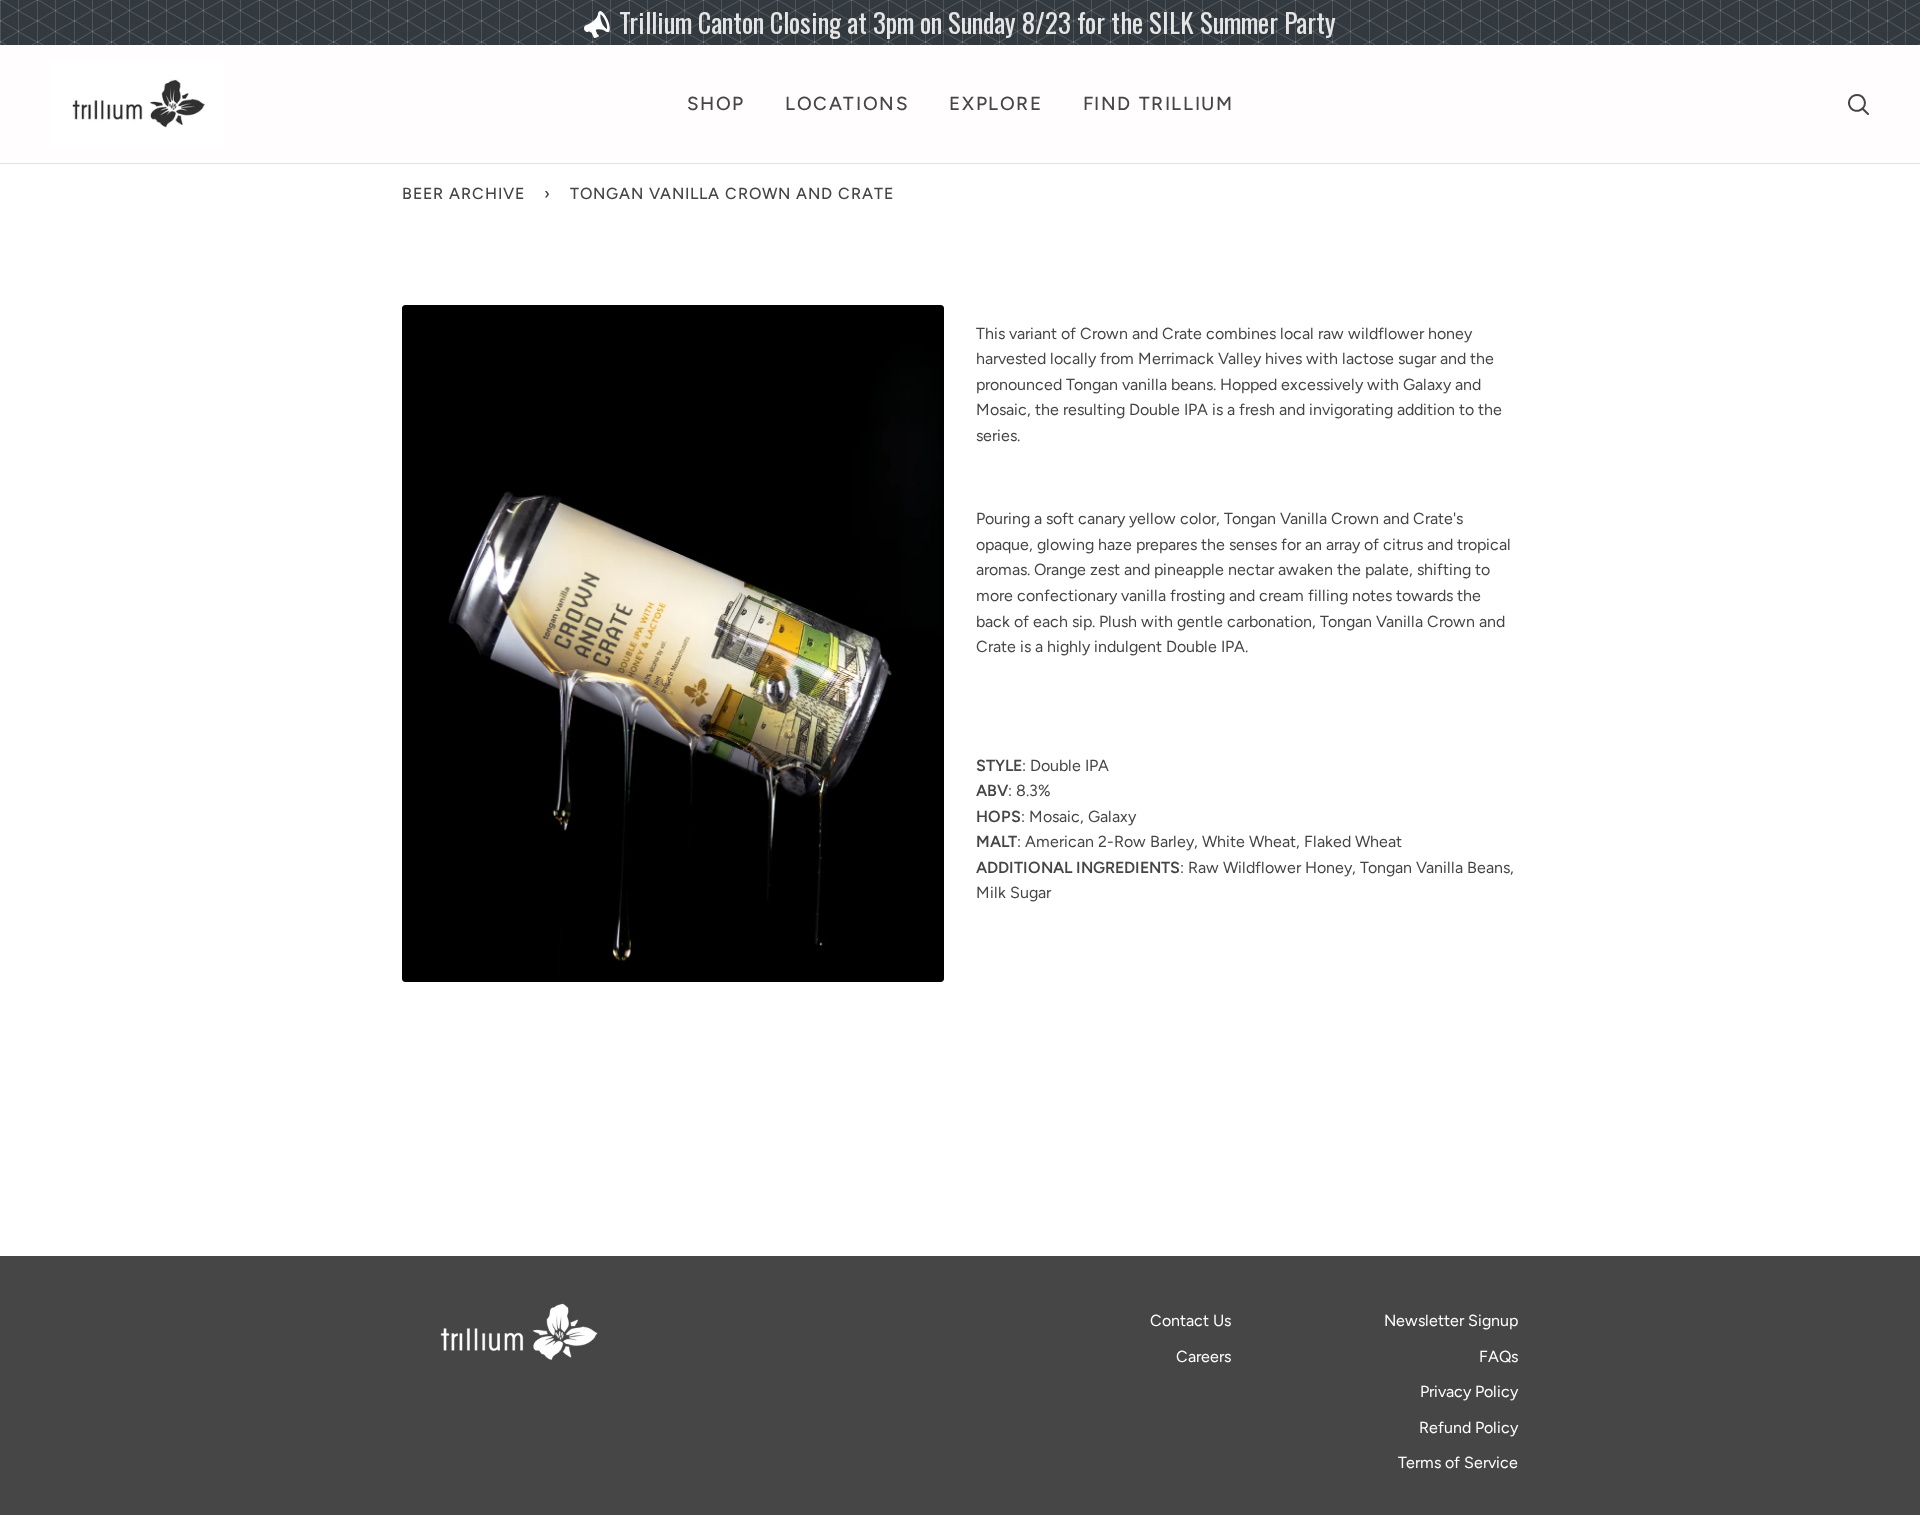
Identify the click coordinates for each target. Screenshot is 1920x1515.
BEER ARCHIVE (463, 193)
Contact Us (1190, 1320)
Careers (1203, 1356)
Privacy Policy (1469, 1391)
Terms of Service (1458, 1462)
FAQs (1498, 1356)
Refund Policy (1468, 1427)
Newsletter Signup (1451, 1320)
